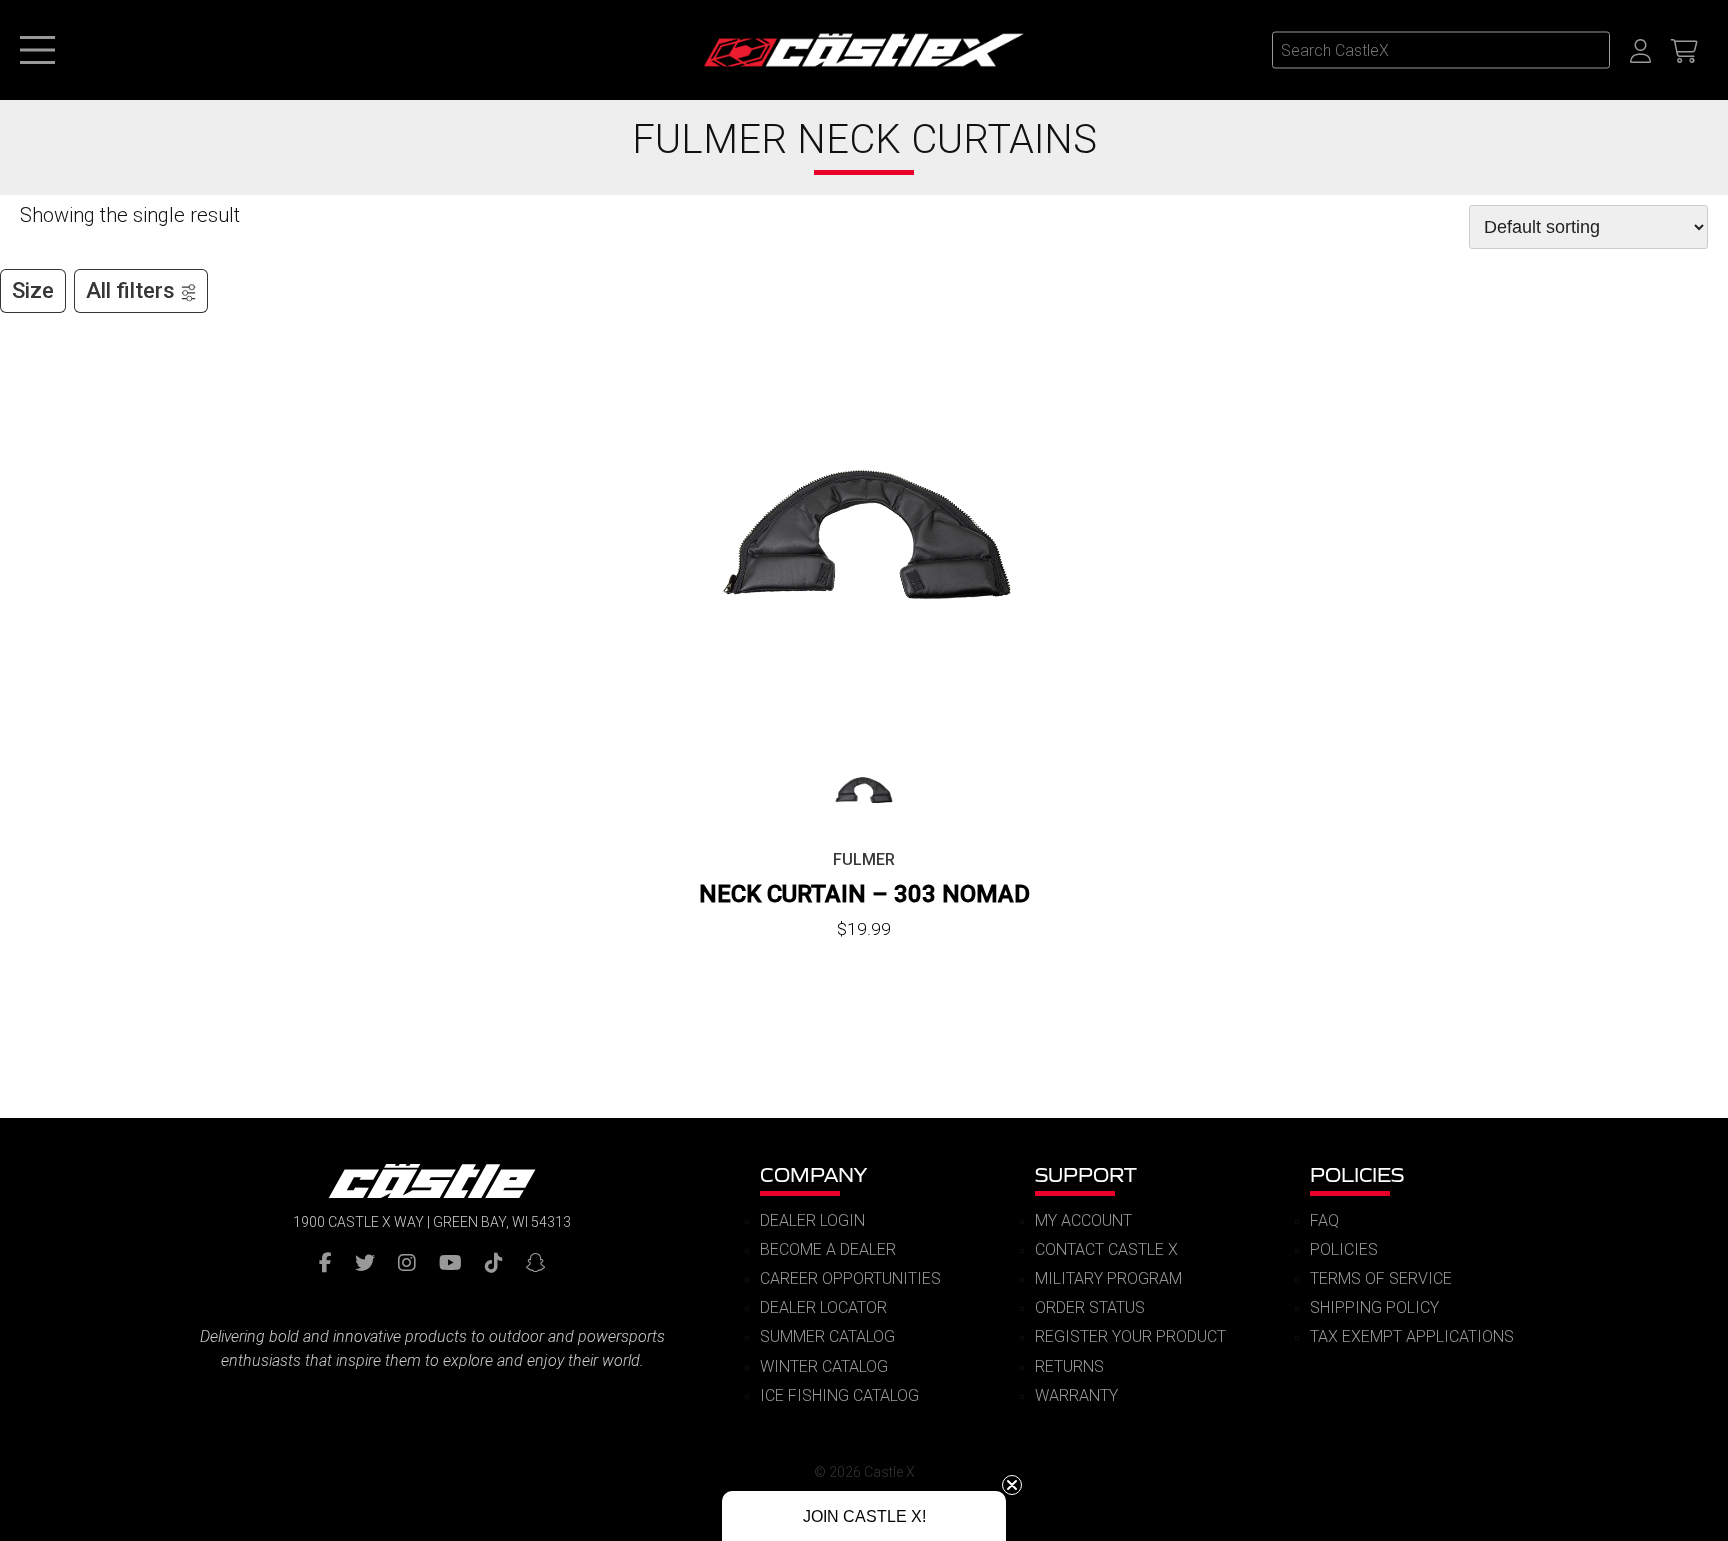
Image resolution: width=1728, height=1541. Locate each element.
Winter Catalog (824, 1366)
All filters (130, 290)
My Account (1083, 1220)
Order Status (1090, 1307)
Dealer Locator (823, 1307)
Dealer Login (812, 1220)
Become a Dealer (828, 1249)
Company (813, 1174)
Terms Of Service (1381, 1278)
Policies (1357, 1174)
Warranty (1076, 1395)
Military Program (1108, 1278)
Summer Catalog (827, 1336)
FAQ (1324, 1220)
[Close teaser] (1012, 1485)
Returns (1069, 1366)
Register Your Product (1130, 1336)
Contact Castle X (1106, 1249)
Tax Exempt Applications (1412, 1336)
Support (1086, 1174)
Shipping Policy (1374, 1307)
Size (33, 290)
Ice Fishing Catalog (839, 1395)
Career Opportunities (850, 1278)
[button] (864, 1516)
